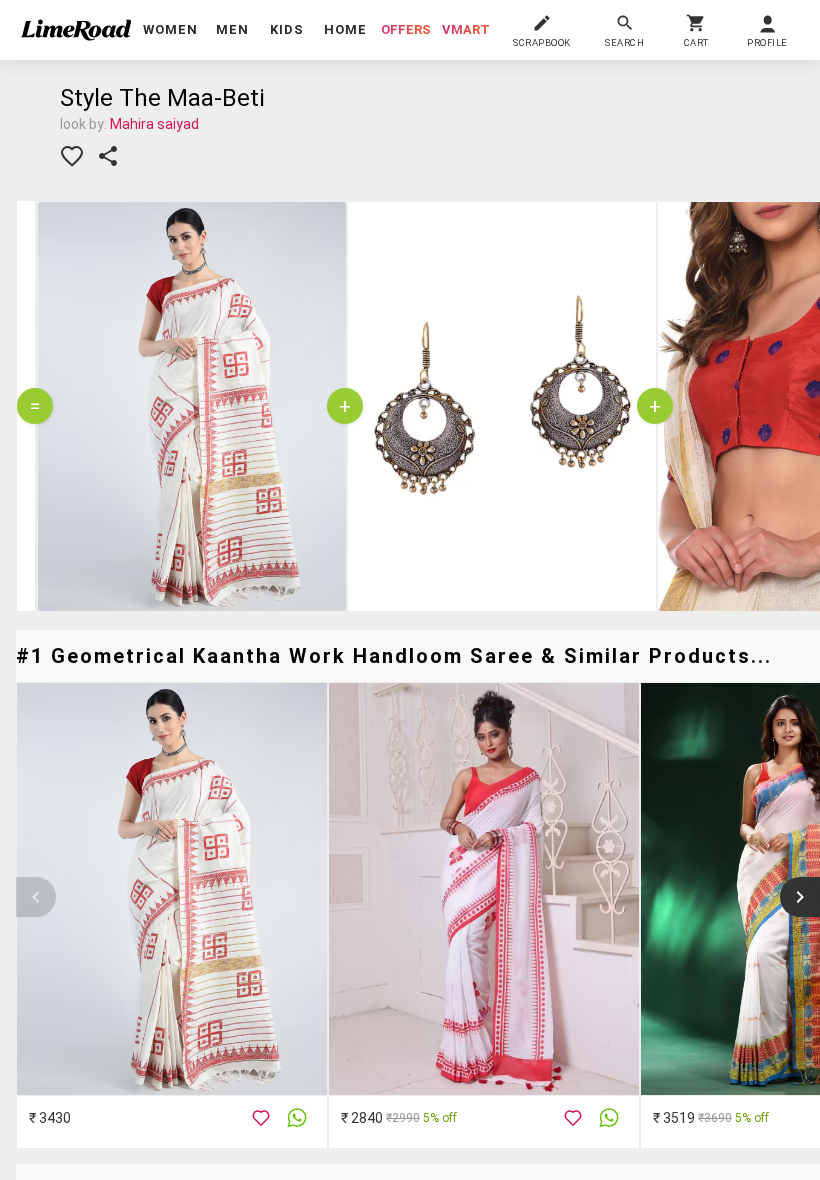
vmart (466, 29)
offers (406, 29)
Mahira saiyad (154, 124)
